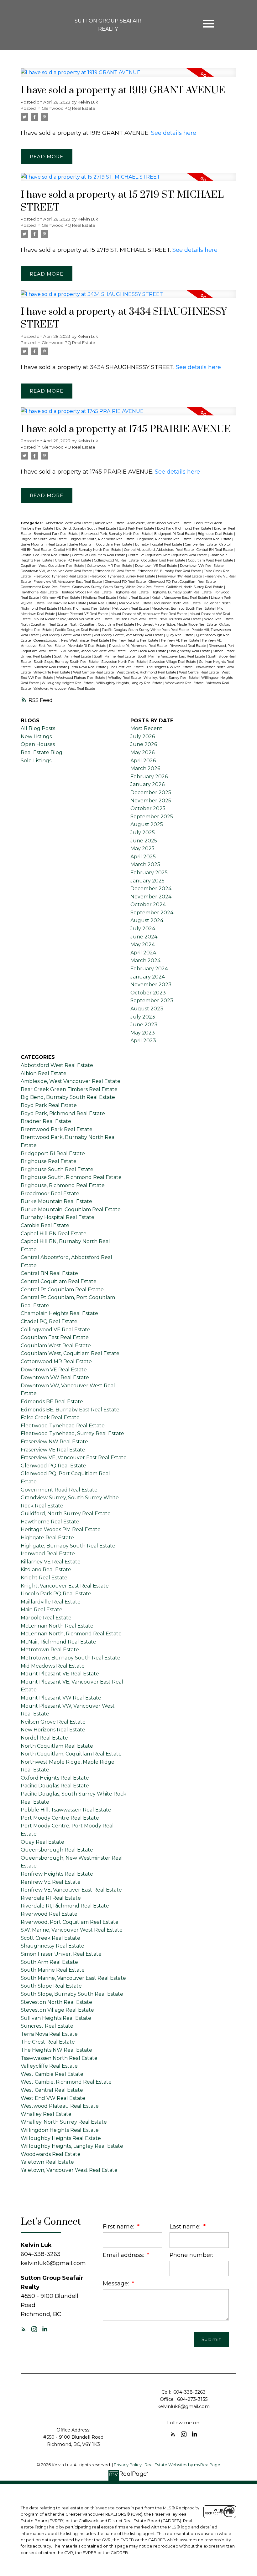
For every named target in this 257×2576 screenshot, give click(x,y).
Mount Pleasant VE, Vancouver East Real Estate (149, 614)
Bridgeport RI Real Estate (175, 534)
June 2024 (144, 937)
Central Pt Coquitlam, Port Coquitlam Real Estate (168, 555)
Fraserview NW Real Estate (180, 576)
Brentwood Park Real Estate (56, 534)
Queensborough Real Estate (57, 1850)
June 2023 (144, 1025)
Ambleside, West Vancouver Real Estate (160, 523)
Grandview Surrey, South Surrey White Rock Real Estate (118, 587)
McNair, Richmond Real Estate (85, 609)
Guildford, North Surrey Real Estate (195, 587)
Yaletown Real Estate (47, 2162)
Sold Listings (36, 761)
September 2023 (152, 1001)
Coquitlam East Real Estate (164, 560)
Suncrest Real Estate (51, 667)
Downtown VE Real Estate (157, 566)
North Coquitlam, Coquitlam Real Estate (102, 625)
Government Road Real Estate (46, 587)
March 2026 (145, 768)
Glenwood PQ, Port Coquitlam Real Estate (183, 582)
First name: (119, 2226)
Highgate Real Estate (132, 592)
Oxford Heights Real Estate (55, 1778)
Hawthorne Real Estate (40, 592)
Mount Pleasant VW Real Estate (61, 1698)
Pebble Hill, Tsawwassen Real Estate (66, 1810)
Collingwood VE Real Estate (117, 560)
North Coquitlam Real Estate (44, 625)
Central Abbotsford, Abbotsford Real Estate (159, 550)
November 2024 (151, 897)
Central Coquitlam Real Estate (45, 555)
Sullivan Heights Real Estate (56, 2018)
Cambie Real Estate (201, 544)
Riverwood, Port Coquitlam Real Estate (70, 1922)
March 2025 (145, 864)
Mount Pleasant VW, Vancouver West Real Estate (73, 619)
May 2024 (143, 945)
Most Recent (146, 728)
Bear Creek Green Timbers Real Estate (69, 1089)
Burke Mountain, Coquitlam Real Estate (101, 544)
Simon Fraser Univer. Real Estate (61, 1954)
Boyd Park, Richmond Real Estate (185, 528)
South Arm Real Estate (73, 656)
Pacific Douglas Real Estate (78, 630)
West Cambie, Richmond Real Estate (147, 672)
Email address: (124, 2255)
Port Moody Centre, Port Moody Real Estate (129, 635)
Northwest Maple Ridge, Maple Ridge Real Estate (177, 625)
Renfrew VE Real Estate (181, 640)
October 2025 (148, 808)
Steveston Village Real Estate (173, 662)
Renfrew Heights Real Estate (136, 640)
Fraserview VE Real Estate (53, 1450)
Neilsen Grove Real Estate (136, 619)
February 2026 (149, 777)
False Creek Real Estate (50, 1418)
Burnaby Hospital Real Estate (159, 544)
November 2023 (151, 985)
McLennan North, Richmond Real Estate (71, 1634)
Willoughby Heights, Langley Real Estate (130, 683)
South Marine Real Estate (115, 656)
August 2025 (147, 824)
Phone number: (191, 2255)
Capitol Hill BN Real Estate (54, 1234)
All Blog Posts (38, 728)
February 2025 (149, 873)
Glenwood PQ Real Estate (68, 108)
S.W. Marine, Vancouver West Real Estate (93, 651)
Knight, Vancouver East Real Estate (180, 598)
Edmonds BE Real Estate (115, 571)
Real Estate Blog (42, 752)
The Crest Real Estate (127, 667)
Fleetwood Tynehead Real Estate (61, 576)
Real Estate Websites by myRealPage (182, 2465)
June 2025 (144, 841)
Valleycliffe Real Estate (52, 672)
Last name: (186, 2226)
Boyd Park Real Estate (137, 528)
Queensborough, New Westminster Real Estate (72, 640)
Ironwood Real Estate (48, 1554)
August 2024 (147, 920)
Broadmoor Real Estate (213, 539)
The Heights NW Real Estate (170, 667)
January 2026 (147, 784)
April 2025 (143, 857)
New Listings (36, 737)
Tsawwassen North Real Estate (59, 2058)
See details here (174, 133)
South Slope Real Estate (51, 1986)
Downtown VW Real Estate (202, 566)
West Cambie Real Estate (94, 672)
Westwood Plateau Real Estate (81, 678)
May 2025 (142, 849)
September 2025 (152, 817)
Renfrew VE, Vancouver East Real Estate (71, 1890)
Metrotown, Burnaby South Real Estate (184, 609)
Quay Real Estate (180, 635)
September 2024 (152, 913)
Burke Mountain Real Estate (44, 544)
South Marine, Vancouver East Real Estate (172, 656)
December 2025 (151, 793)
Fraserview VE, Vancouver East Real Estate (68, 582)
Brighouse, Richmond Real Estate (165, 539)
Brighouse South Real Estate (44, 539)
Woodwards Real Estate (185, 683)
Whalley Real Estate (125, 678)
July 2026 (143, 737)
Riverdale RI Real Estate (87, 646)
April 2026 (143, 761)
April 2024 (143, 953)
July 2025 (143, 833)
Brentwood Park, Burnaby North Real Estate (117, 534)
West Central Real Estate (199, 672)
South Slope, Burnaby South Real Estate (66, 662)
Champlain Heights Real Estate (59, 1313)
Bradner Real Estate (46, 1121)
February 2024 (149, 969)
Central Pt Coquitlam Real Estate (99, 555)
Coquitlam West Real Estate (211, 560)
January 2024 (148, 977)
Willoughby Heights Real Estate (68, 683)
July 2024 (143, 929)
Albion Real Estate (110, 523)
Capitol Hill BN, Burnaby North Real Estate (88, 550)
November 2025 (151, 801)
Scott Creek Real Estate (148, 651)
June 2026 (144, 744)
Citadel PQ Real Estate (74, 560)
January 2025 (147, 881)
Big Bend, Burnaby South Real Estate (87, 528)
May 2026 (142, 752)
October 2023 (148, 993)
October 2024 (148, 904)
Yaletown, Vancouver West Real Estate (64, 689)
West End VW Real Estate (53, 2098)
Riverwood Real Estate (188, 646)
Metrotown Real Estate (131, 609)
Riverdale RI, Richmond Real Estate (138, 646)
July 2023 (143, 1017)
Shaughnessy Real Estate (190, 651)
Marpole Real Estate (136, 603)
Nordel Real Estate (219, 619)
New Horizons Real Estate (181, 619)
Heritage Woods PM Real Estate (87, 592)
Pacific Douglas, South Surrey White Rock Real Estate (146, 630)
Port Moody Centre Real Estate (67, 635)
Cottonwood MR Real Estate (110, 566)
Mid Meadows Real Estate (53, 1666)
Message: (117, 2283)
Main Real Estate (103, 603)
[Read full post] (129, 76)
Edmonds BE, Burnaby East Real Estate (170, 571)
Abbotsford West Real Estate (69, 523)
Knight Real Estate (134, 598)
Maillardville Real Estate (67, 603)
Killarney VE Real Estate (61, 598)
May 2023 (143, 1033)
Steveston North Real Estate (124, 662)
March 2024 (145, 960)
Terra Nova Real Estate (89, 667)
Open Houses (38, 744)
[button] (24, 2329)
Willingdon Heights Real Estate (60, 2130)
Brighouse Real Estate (216, 534)
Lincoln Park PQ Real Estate (56, 1594)
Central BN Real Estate (215, 550)
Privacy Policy (128, 2465)
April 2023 (143, 1041)
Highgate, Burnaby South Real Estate (182, 592)
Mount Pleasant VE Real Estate (83, 614)
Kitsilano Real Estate (100, 598)
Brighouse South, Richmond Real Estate (102, 539)
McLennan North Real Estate (178, 603)
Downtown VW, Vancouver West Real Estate (57, 571)
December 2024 (151, 889)
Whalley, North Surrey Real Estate (171, 678)
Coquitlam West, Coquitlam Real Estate (53, 566)
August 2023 (147, 1009)
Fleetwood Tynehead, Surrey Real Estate (123, 576)
